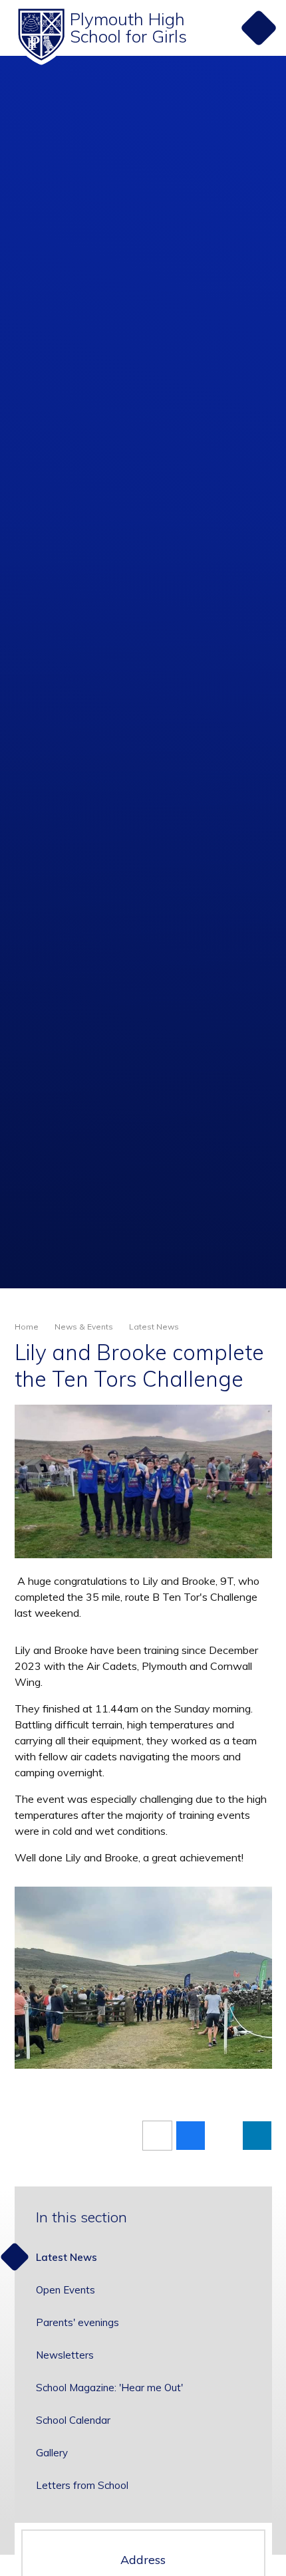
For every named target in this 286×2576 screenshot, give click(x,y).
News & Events (84, 1327)
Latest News (154, 1327)
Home (27, 1327)
